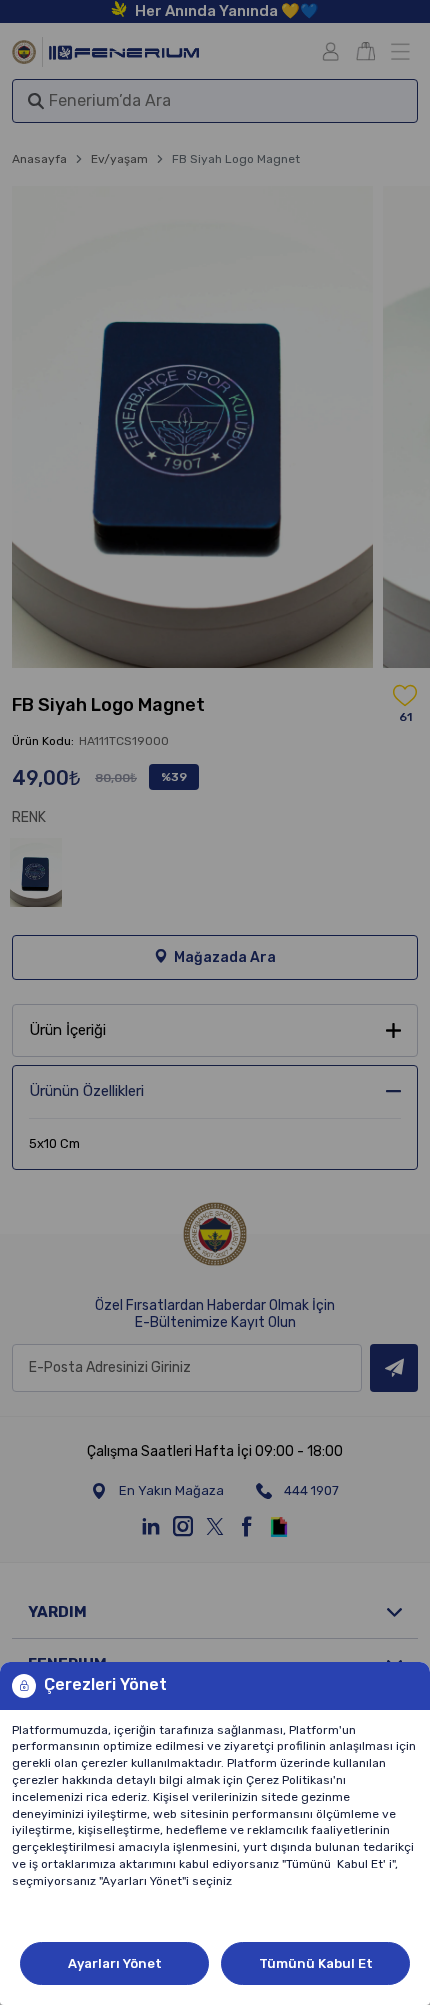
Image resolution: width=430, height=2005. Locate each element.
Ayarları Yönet (115, 1963)
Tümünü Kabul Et (316, 1963)
